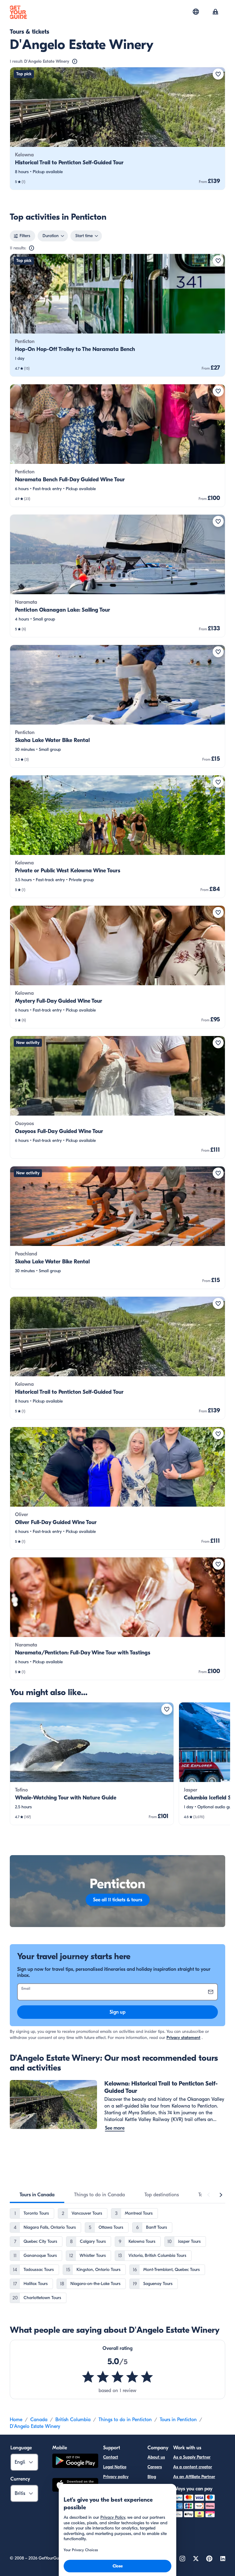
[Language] (196, 12)
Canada (39, 2420)
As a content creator (193, 2467)
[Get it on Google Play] (75, 2462)
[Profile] (215, 12)
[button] (117, 129)
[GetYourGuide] (18, 12)
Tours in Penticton (178, 2420)
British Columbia (73, 2420)
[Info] (75, 62)
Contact (111, 2457)
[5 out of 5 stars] (117, 2377)
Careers (155, 2467)
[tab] (37, 2195)
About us (156, 2457)
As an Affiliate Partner (194, 2477)
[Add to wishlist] (218, 74)
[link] (117, 129)
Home (16, 2420)
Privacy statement (183, 2038)
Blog (152, 2477)
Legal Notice (115, 2467)
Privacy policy (116, 2477)
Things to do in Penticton (125, 2420)
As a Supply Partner (192, 2457)
